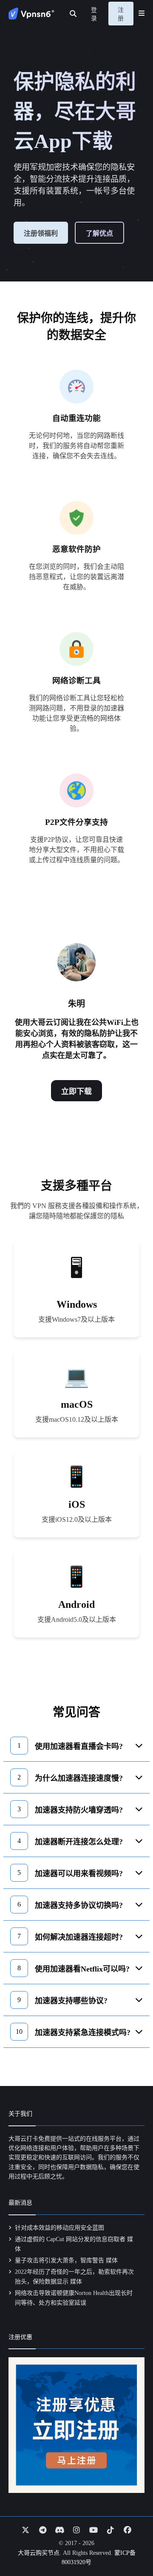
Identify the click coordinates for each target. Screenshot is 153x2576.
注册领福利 (41, 233)
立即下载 (76, 1092)
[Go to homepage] (31, 14)
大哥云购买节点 (39, 2553)
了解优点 (99, 233)
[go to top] (130, 2545)
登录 (94, 14)
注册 (121, 14)
